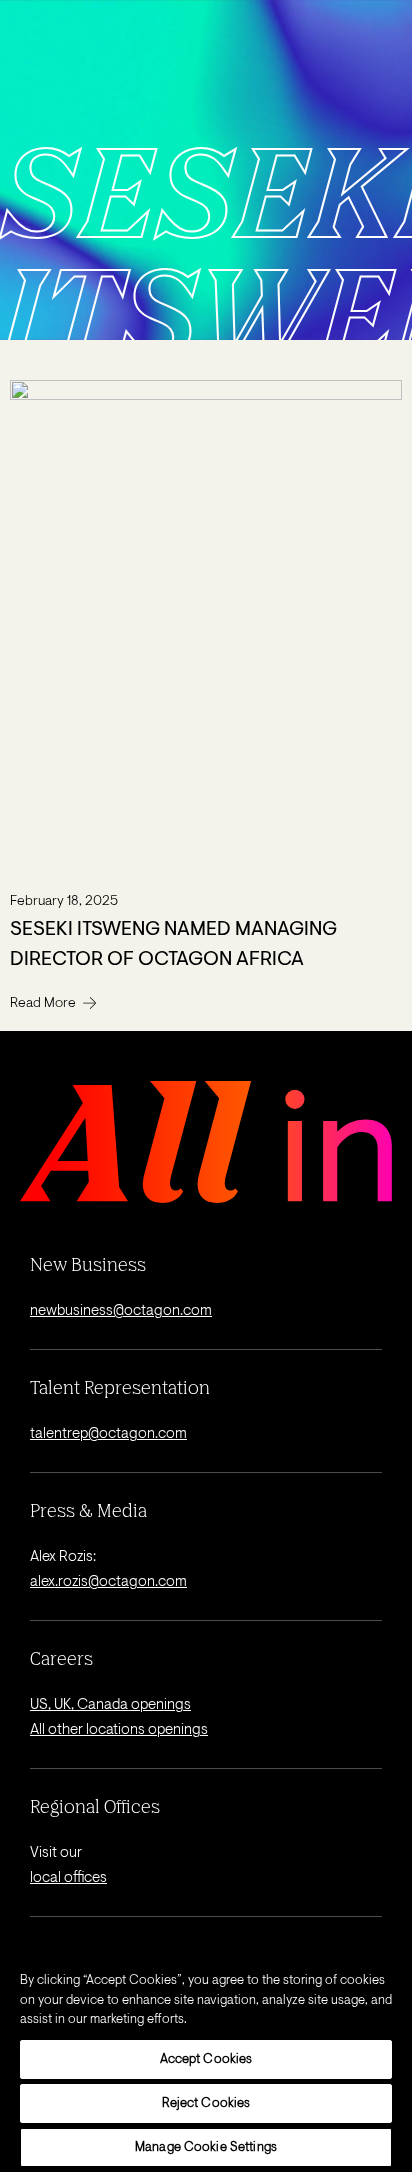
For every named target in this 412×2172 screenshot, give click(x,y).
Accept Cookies (206, 2059)
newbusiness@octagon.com (121, 1311)
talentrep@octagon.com (108, 1434)
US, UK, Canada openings (110, 1705)
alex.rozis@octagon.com (108, 1582)
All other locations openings (119, 1730)
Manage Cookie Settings (206, 2147)
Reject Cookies (206, 2103)
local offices (68, 1878)
